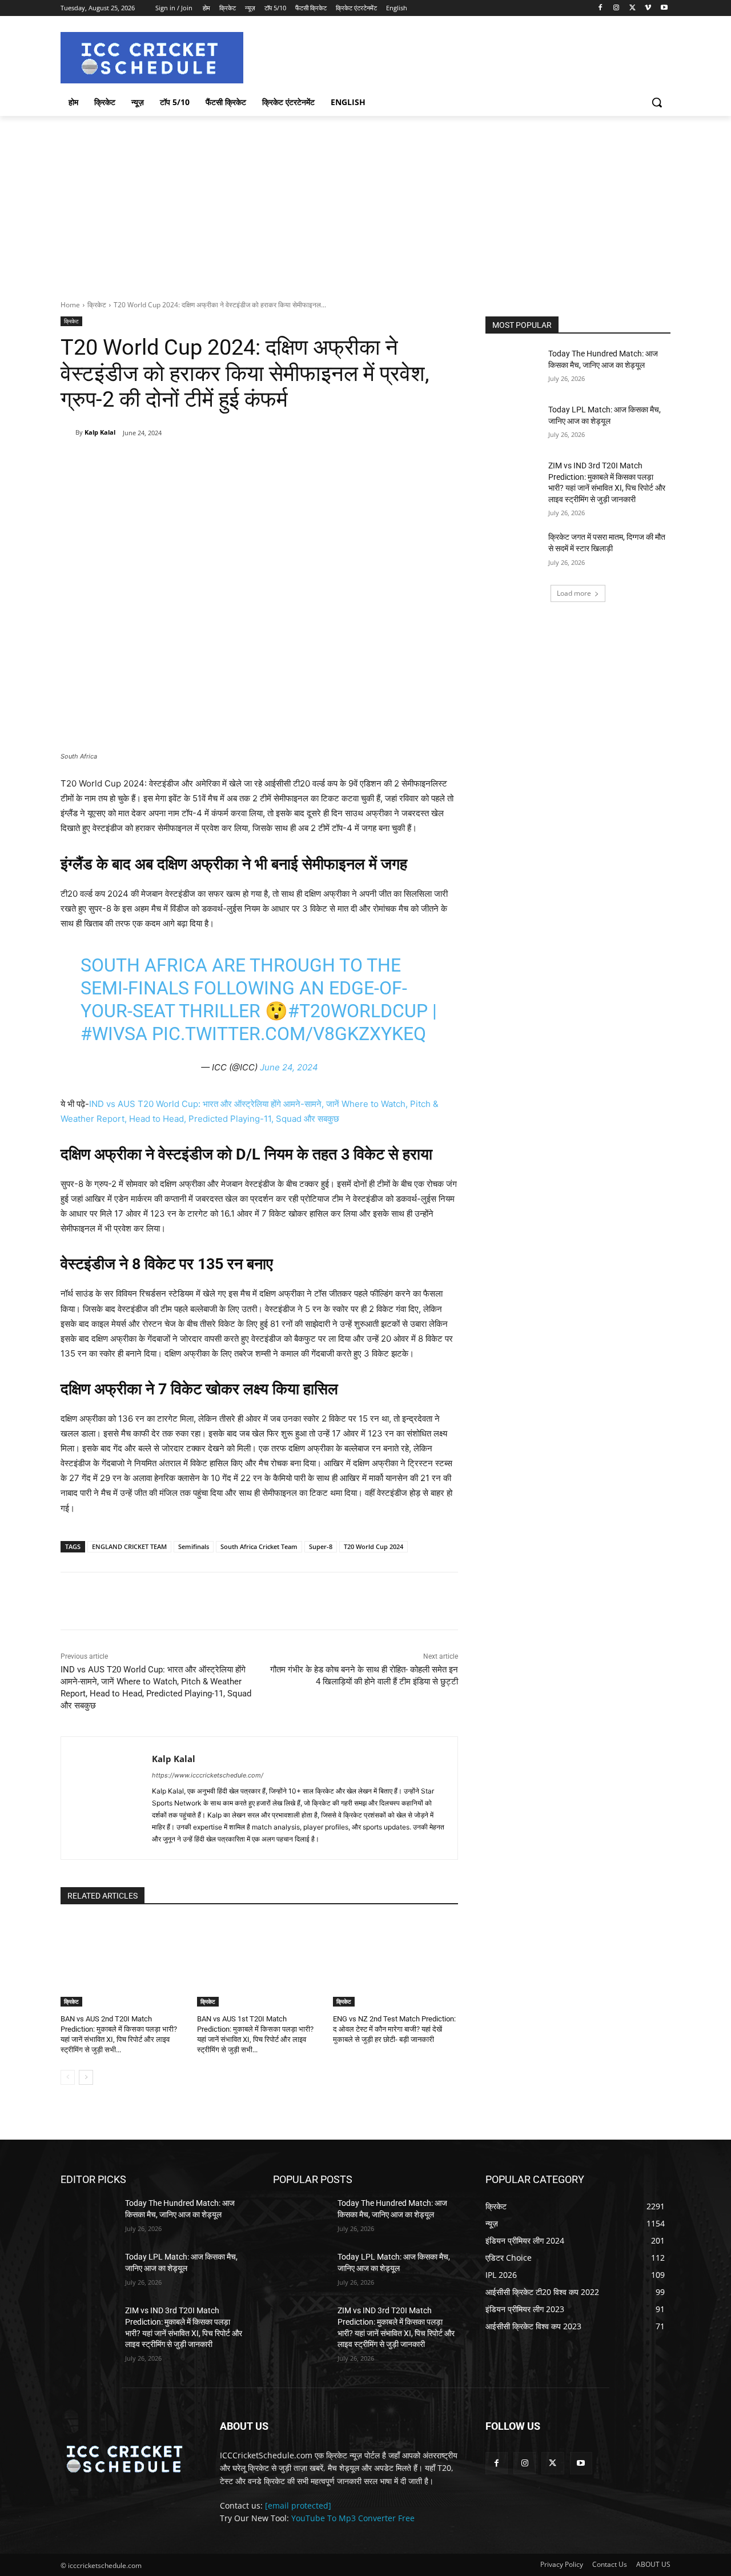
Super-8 (321, 1546)
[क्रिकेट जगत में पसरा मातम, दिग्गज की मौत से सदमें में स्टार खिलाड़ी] (513, 551)
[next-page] (86, 2077)
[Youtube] (664, 8)
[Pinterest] (194, 462)
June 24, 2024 (289, 1067)
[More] (247, 462)
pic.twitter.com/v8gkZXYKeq (289, 1034)
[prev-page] (68, 2077)
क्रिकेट (97, 305)
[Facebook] (601, 8)
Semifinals (194, 1546)
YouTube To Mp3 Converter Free (353, 2518)
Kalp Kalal (100, 432)
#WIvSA (114, 1034)
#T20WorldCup (358, 1011)
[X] (632, 8)
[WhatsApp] (220, 462)
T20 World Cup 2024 (373, 1546)
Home (70, 305)
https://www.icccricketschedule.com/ (208, 1775)
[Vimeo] (648, 8)
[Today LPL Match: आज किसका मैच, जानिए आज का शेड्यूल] (513, 424)
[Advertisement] (365, 202)
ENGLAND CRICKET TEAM (129, 1546)
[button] (657, 102)
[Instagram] (616, 8)
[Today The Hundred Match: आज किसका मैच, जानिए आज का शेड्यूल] (513, 368)
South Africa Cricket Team (259, 1546)
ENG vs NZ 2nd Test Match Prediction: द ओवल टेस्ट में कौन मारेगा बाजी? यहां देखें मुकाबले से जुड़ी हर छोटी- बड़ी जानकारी (394, 2029)
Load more (574, 593)
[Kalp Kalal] (68, 432)
